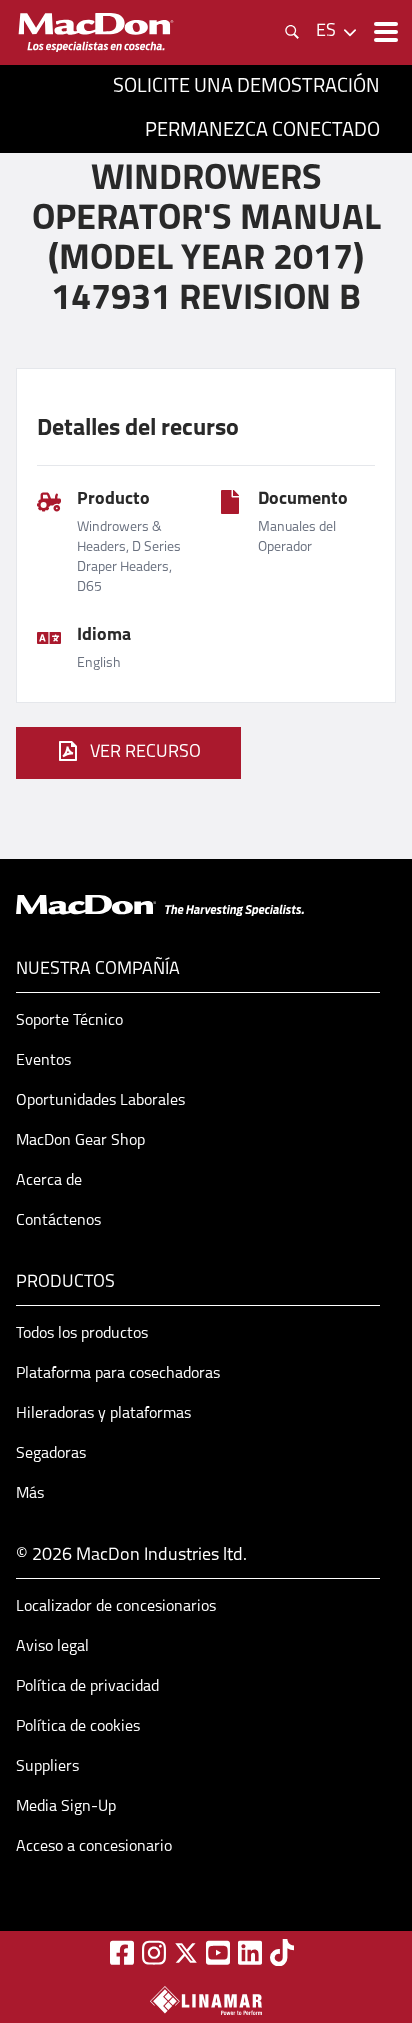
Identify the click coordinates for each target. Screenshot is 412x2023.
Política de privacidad (87, 1687)
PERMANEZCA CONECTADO (262, 131)
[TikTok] (282, 1952)
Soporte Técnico (69, 1021)
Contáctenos (58, 1221)
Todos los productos (82, 1334)
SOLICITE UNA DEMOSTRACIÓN (246, 87)
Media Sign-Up (66, 1807)
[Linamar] (206, 2000)
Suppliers (47, 1767)
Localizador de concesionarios (116, 1607)
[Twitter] (186, 1953)
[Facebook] (122, 1952)
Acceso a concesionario (94, 1847)
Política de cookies (78, 1727)
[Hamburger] (384, 32)
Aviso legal (52, 1647)
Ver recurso (145, 753)
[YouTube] (218, 1952)
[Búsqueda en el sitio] (292, 32)
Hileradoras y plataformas (103, 1414)
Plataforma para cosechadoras (118, 1374)
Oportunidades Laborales (100, 1101)
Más (30, 1494)
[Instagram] (154, 1952)
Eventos (43, 1061)
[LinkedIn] (250, 1952)
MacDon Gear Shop (80, 1141)
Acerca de (49, 1181)
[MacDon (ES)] (96, 32)
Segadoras (51, 1454)
